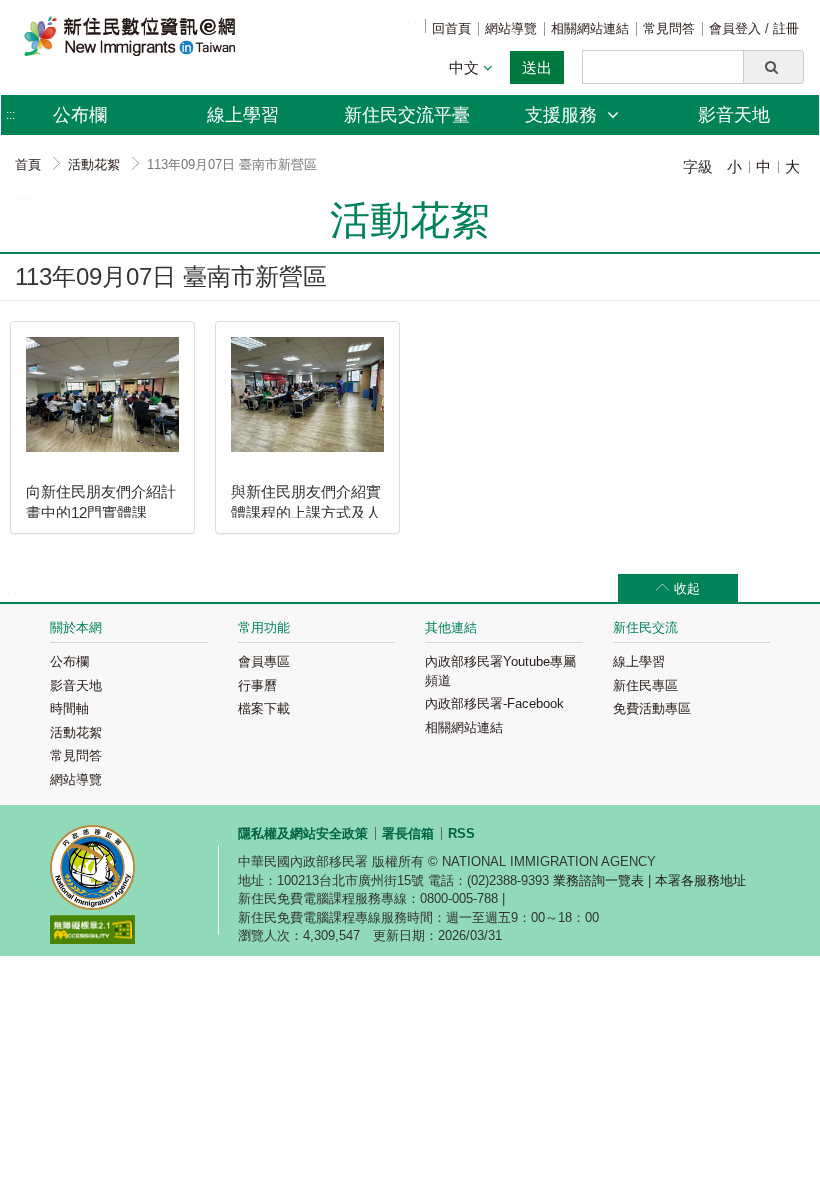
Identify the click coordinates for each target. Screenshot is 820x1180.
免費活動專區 (652, 708)
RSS (461, 833)
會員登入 (737, 28)
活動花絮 (94, 164)
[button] (773, 67)
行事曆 (257, 685)
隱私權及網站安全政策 (303, 833)
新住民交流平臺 (407, 115)
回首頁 (451, 28)
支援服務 (563, 115)
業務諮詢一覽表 (598, 880)
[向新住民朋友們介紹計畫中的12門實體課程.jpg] (102, 394)
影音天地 (734, 115)
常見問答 (669, 28)
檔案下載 (264, 708)
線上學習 (243, 115)
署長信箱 (408, 833)
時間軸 (69, 708)
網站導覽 (511, 28)
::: (409, 26)
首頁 (28, 164)
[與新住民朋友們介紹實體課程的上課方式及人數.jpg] (307, 394)
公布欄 (69, 661)
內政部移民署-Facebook (494, 703)
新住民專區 (645, 685)
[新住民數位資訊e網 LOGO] (130, 36)
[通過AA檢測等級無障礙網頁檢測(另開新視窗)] (92, 932)
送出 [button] (537, 67)
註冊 (786, 28)
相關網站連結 (590, 28)
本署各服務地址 (700, 880)
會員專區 (264, 661)
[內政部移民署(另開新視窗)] (92, 870)
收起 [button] (687, 588)
